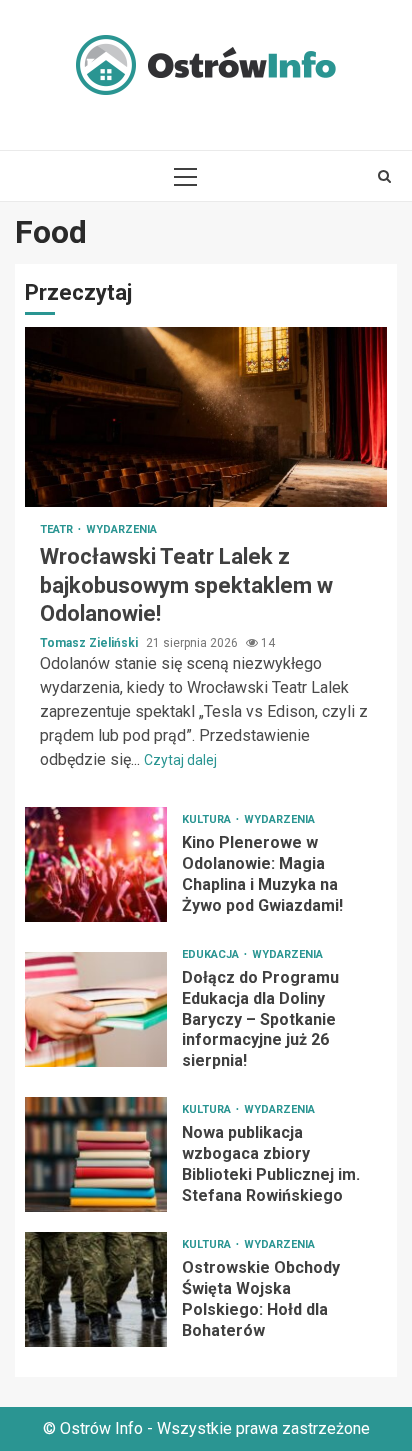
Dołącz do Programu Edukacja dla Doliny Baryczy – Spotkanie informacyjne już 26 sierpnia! (96, 1009)
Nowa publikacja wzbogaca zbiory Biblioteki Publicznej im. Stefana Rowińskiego (96, 1154)
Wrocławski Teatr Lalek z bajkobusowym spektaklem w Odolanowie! (206, 417)
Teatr (58, 529)
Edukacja (212, 954)
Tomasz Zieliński (90, 643)
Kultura (208, 819)
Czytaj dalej (180, 760)
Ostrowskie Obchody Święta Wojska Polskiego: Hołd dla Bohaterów (96, 1289)
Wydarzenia (121, 529)
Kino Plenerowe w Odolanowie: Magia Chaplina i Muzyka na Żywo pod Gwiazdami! (96, 864)
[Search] (384, 176)
